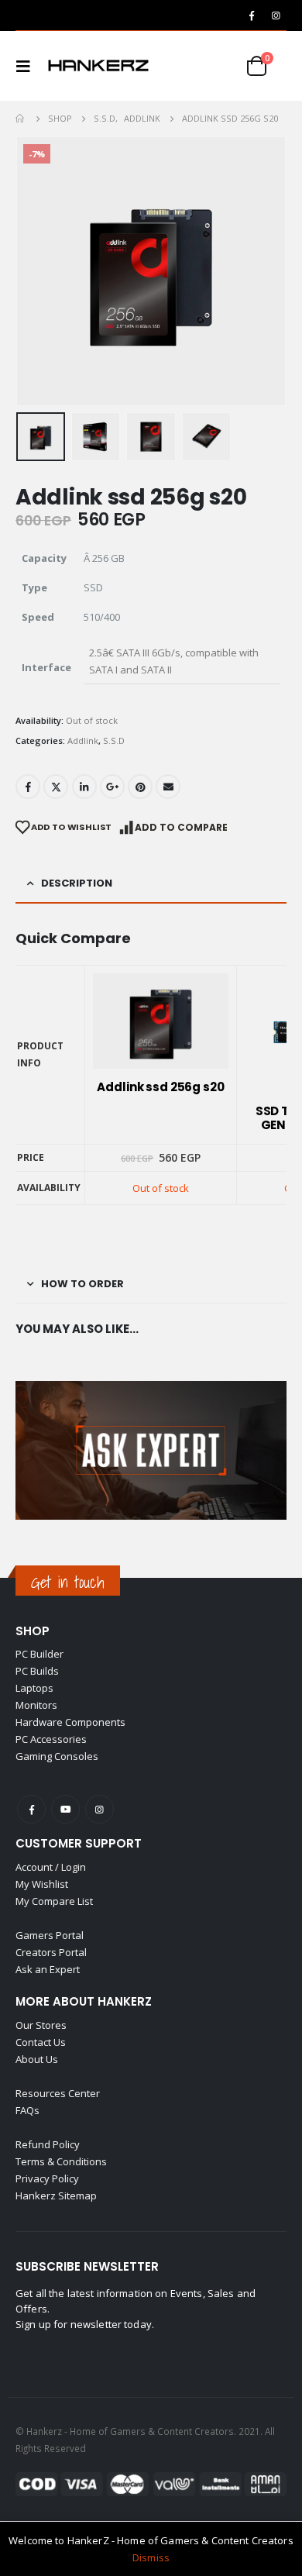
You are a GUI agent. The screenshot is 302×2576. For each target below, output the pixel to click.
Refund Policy (48, 2144)
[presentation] (35, 271)
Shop (33, 1631)
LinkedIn (84, 787)
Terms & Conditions (61, 2161)
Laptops (34, 1688)
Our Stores (41, 2025)
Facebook (28, 787)
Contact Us (41, 2042)
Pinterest (140, 787)
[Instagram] (276, 15)
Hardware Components (70, 1722)
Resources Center (58, 2093)
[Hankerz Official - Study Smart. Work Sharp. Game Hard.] (98, 66)
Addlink (83, 740)
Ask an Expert (48, 1969)
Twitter (56, 787)
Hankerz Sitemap (56, 2195)
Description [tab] (77, 883)
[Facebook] (252, 15)
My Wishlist (42, 1884)
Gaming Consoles (57, 1756)
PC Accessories (51, 1739)
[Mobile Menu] (28, 66)
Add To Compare (181, 827)
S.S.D (114, 740)
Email (168, 787)
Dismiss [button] (151, 2557)
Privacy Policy (47, 2178)
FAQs (27, 2110)
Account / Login (51, 1867)
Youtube (65, 1809)
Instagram (100, 1809)
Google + (112, 787)
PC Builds (37, 1671)
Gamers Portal (50, 1935)
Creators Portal (51, 1952)
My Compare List (54, 1901)
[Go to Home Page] (21, 119)
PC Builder (39, 1654)
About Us (37, 2059)
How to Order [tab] (82, 1284)
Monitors (36, 1705)
